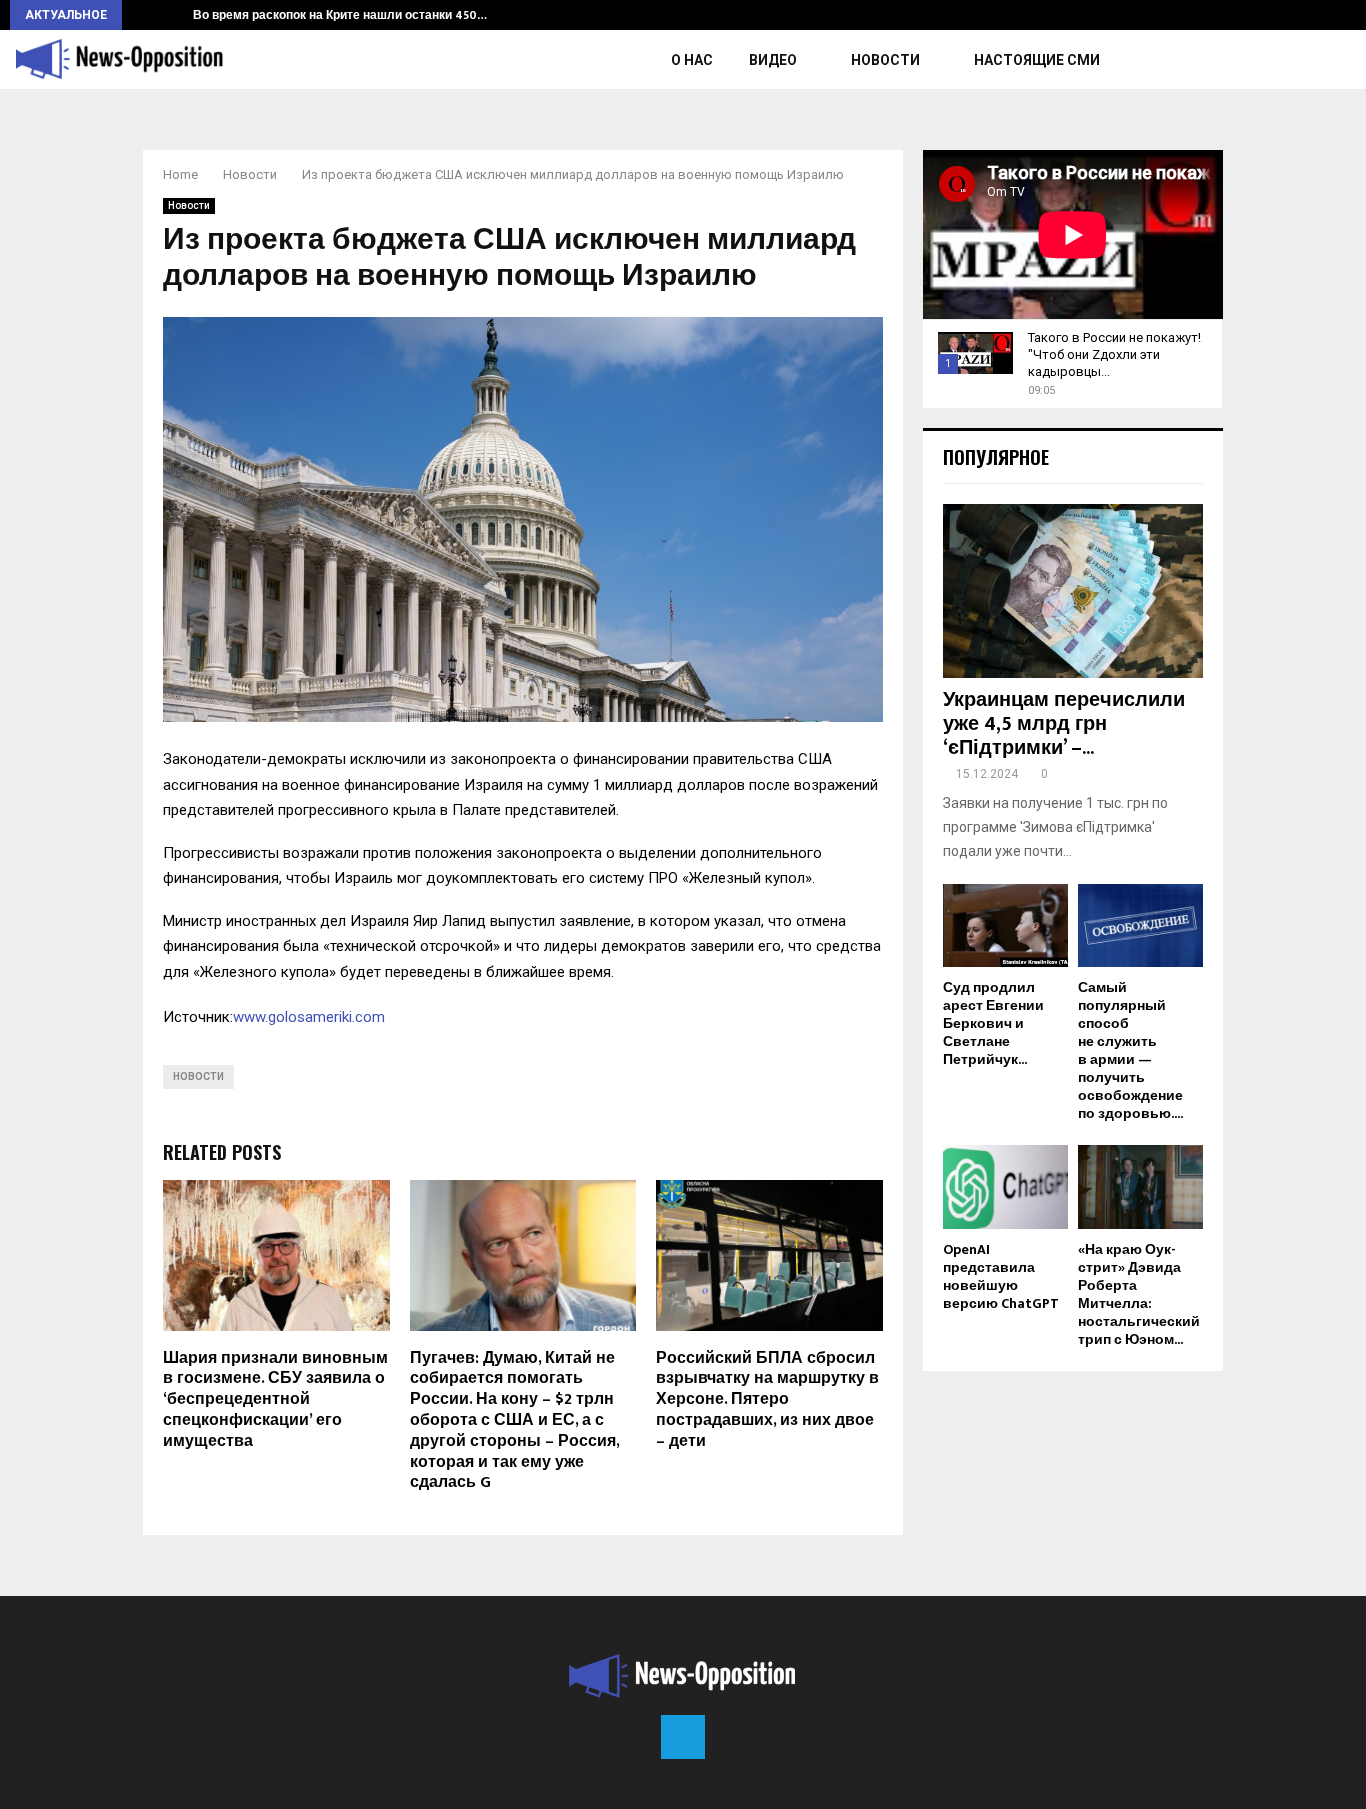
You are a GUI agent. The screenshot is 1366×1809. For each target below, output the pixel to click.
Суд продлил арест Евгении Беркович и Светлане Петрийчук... (993, 1023)
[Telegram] (683, 1737)
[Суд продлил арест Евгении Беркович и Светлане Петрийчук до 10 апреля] (1005, 925)
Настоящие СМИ (1037, 60)
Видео (773, 60)
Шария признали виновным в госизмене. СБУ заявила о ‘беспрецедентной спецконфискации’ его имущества (275, 1400)
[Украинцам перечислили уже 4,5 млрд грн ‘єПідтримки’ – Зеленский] (1073, 590)
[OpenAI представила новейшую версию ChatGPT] (1005, 1186)
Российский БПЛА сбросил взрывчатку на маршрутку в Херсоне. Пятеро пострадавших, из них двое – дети (767, 1400)
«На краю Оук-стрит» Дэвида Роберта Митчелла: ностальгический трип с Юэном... (1139, 1294)
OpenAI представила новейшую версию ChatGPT (1001, 1276)
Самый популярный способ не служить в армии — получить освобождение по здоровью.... (1130, 1050)
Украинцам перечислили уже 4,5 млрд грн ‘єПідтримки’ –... (1064, 724)
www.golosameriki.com (309, 1017)
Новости (885, 60)
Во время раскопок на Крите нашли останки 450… (340, 15)
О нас (692, 60)
